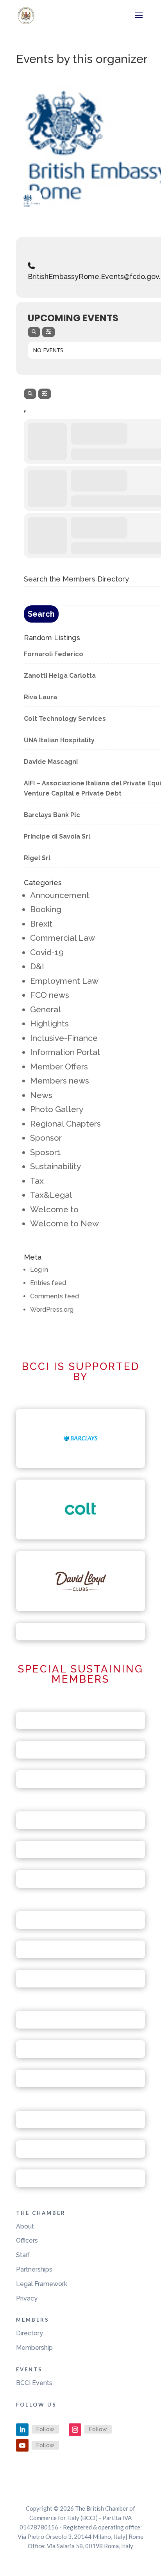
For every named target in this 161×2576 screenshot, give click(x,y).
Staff (23, 2255)
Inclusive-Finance (64, 1038)
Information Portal (65, 1052)
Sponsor (46, 1138)
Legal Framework (42, 2284)
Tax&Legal (51, 1195)
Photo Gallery (57, 1109)
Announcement (60, 895)
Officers (27, 2240)
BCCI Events (34, 2383)
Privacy (27, 2298)
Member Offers (59, 1067)
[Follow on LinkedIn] (22, 2430)
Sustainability (55, 1166)
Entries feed (48, 1283)
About (25, 2226)
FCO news (50, 995)
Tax (37, 1181)
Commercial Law (63, 938)
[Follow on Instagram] (75, 2430)
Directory (30, 2333)
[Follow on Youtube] (22, 2445)
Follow (45, 2429)
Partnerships (34, 2269)
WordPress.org (52, 1310)
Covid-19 (47, 952)
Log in (39, 1270)
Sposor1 (46, 1152)
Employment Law (64, 981)
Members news (60, 1081)
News (41, 1095)
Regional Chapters (65, 1124)
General (46, 1009)
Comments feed (55, 1296)
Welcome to (54, 1209)
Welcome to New (64, 1223)
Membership (34, 2348)
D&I (37, 966)
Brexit (41, 924)
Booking (46, 909)
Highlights (49, 1023)
